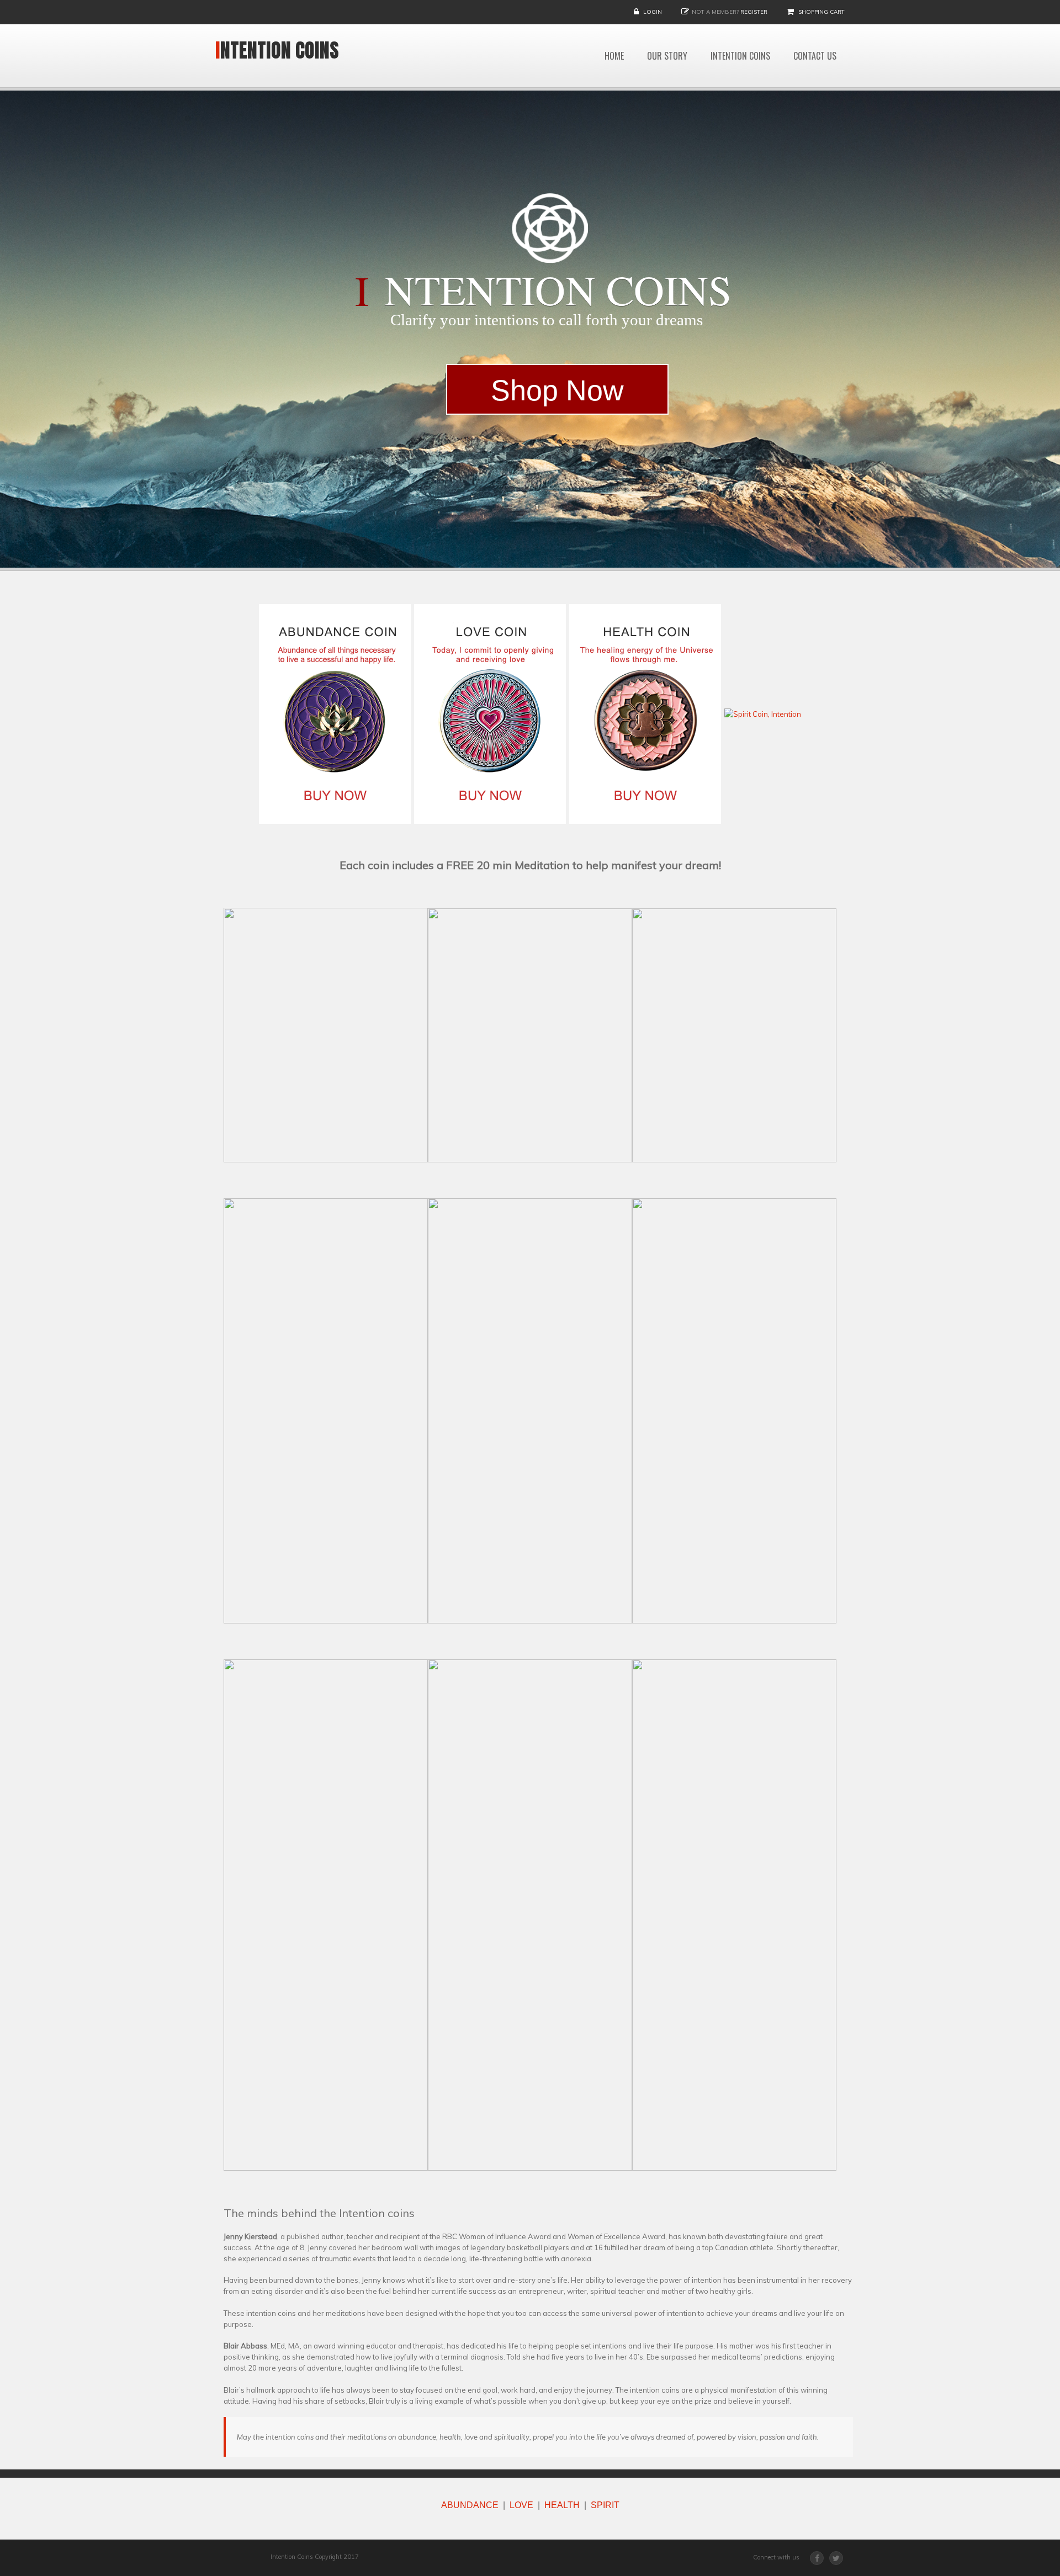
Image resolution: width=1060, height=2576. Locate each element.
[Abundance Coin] (335, 713)
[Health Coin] (645, 713)
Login (653, 12)
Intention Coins (277, 50)
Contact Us (815, 56)
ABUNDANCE (470, 2505)
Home (614, 56)
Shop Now (557, 390)
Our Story (667, 56)
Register (754, 12)
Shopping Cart (821, 12)
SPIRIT (605, 2505)
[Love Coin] (490, 713)
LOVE (521, 2505)
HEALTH (562, 2505)
